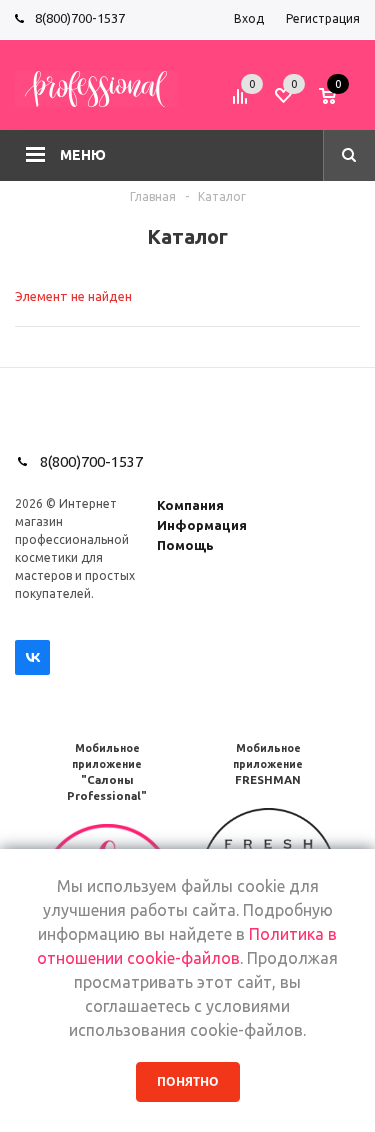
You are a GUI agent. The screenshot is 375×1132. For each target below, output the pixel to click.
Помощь (185, 545)
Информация (202, 525)
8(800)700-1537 (80, 18)
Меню (83, 155)
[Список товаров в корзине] (342, 103)
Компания (190, 505)
